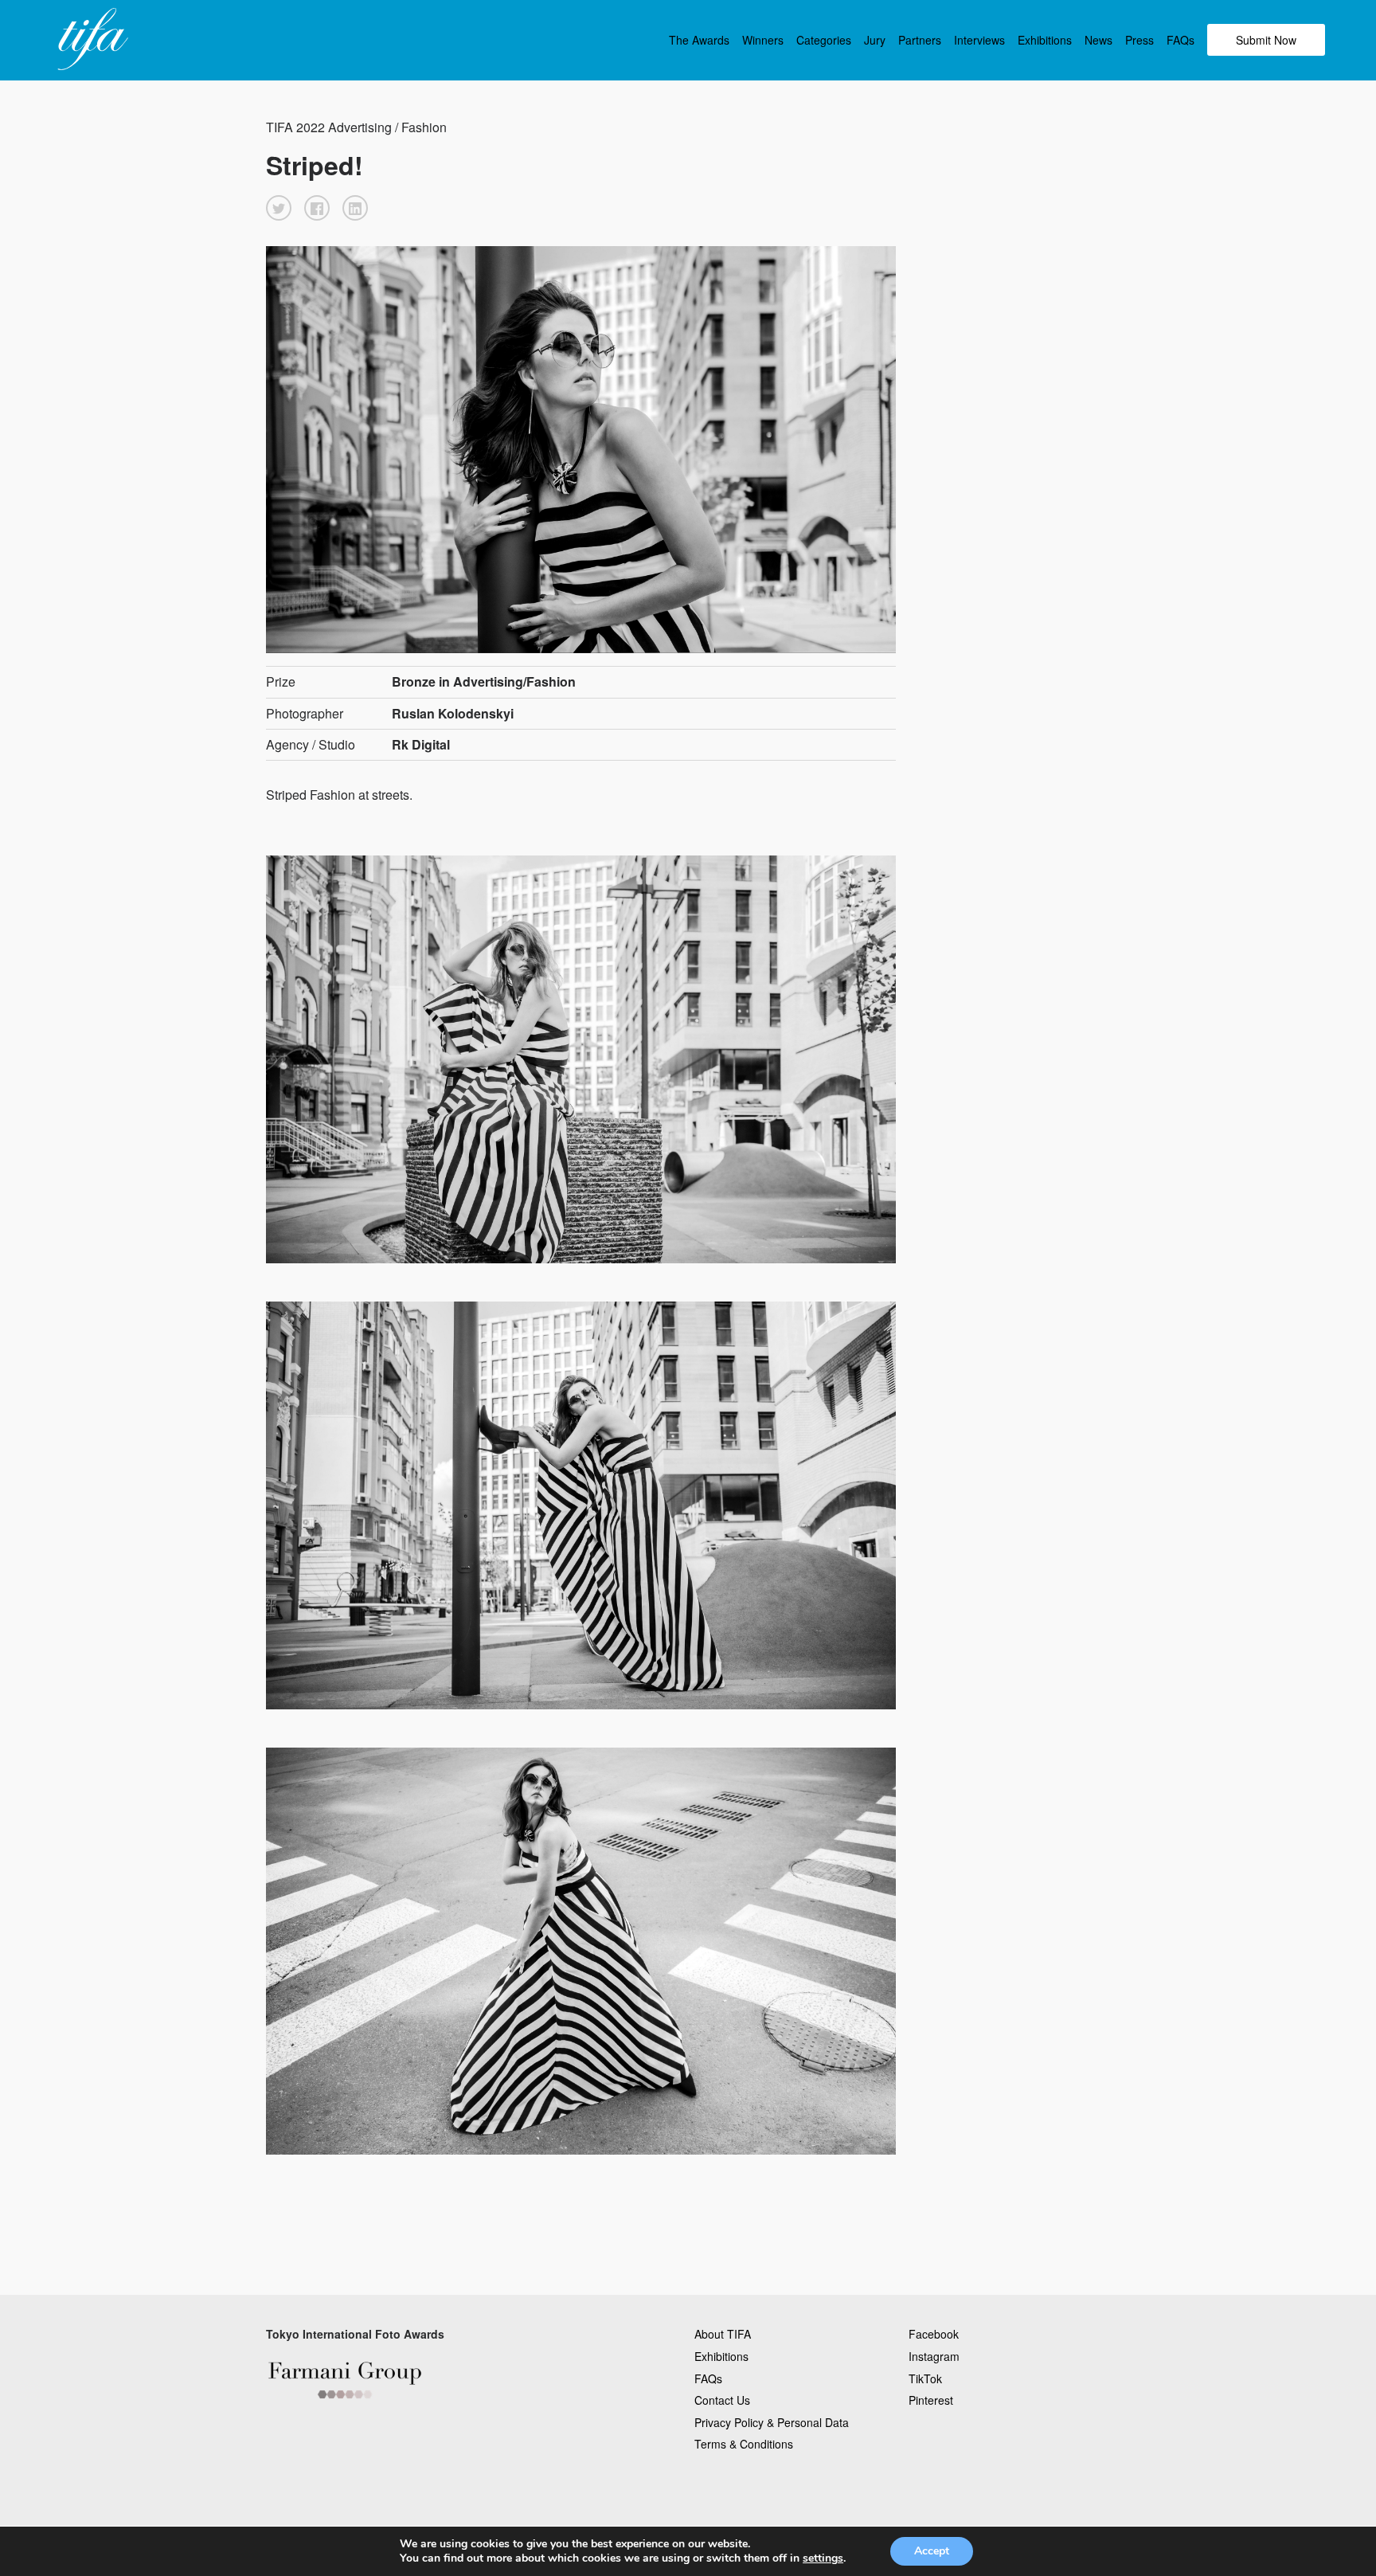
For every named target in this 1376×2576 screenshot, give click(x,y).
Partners (920, 40)
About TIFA (723, 2334)
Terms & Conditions (744, 2444)
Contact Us (722, 2400)
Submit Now (1266, 40)
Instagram (934, 2356)
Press (1139, 40)
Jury (875, 40)
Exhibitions (1045, 40)
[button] (279, 208)
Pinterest (931, 2400)
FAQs (1181, 40)
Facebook (934, 2334)
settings (823, 2558)
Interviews (979, 40)
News (1098, 40)
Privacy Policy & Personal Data (772, 2422)
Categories (824, 40)
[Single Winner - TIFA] (91, 40)
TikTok (925, 2378)
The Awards (699, 40)
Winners (763, 40)
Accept (932, 2551)
